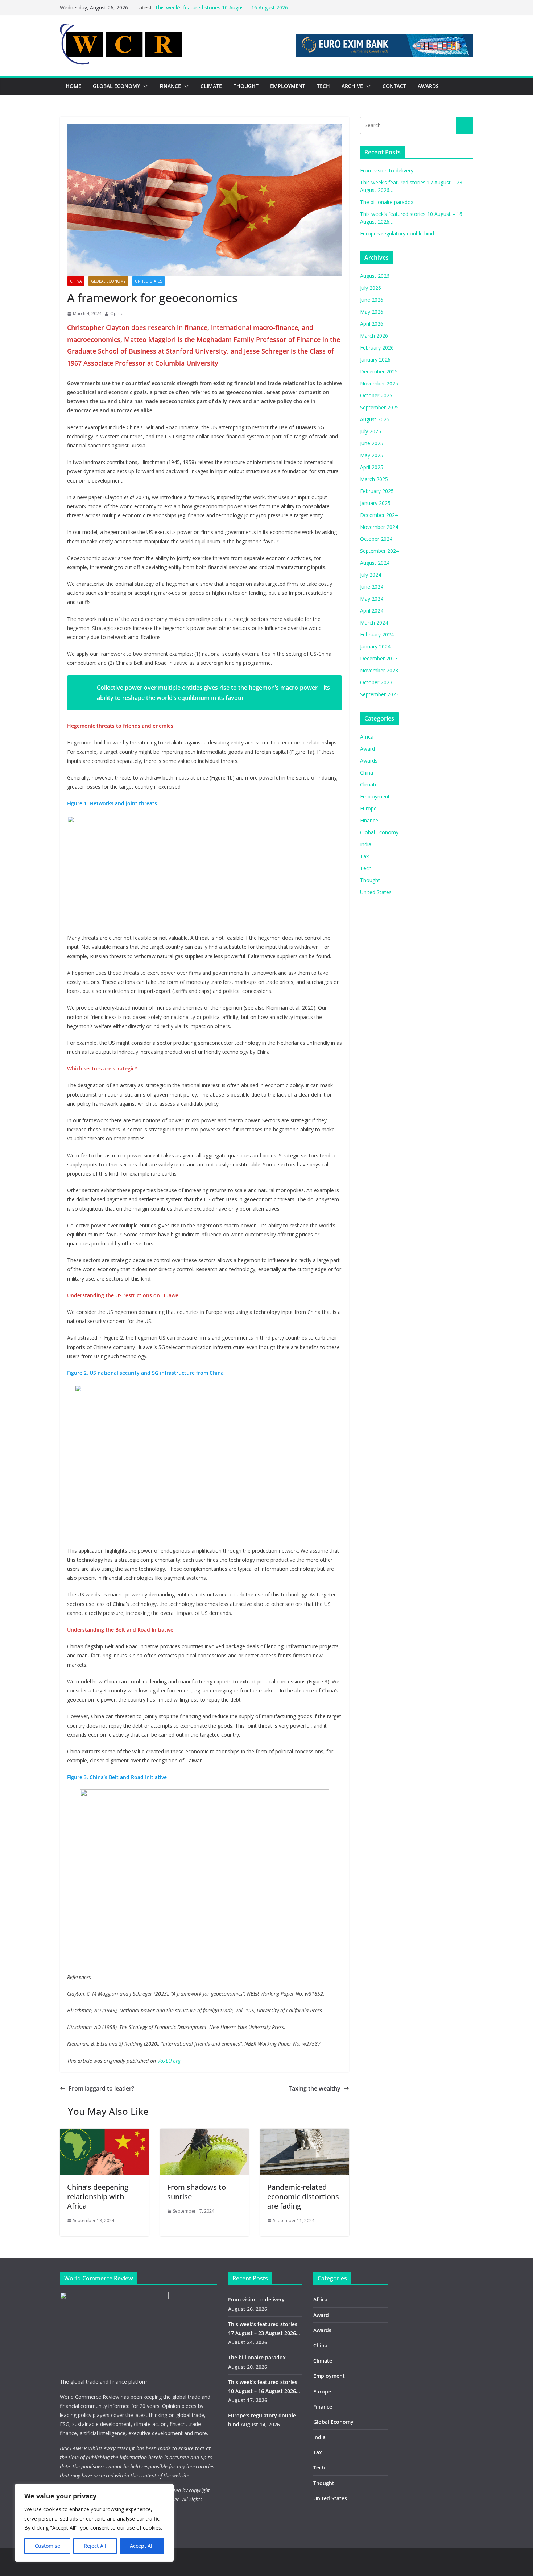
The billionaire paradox (387, 202)
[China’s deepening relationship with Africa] (104, 2134)
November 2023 (379, 670)
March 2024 (374, 623)
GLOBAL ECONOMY (116, 86)
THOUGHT (246, 86)
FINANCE (170, 86)
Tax (364, 856)
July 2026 (371, 288)
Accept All (142, 2546)
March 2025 (374, 479)
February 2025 (377, 491)
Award (367, 749)
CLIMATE (211, 86)
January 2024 (375, 646)
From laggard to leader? (101, 2088)
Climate (369, 784)
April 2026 (372, 324)
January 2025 (375, 503)
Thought (370, 880)
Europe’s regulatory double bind (397, 233)
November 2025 (379, 383)
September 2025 (379, 407)
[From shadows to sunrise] (204, 2134)
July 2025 (371, 431)
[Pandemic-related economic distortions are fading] (305, 2134)
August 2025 (375, 419)
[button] (144, 86)
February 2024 (377, 634)
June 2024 (372, 587)
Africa (367, 737)
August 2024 (375, 563)
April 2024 (372, 611)
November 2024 (379, 527)
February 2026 (377, 348)
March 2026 (374, 336)
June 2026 (372, 300)
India (366, 844)
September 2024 (379, 551)
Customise (47, 2546)
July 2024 (371, 575)
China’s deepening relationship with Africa (98, 2197)
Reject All (95, 2546)
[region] (94, 2523)
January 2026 (375, 360)
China (76, 281)
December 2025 (379, 371)
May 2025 (372, 455)
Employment (375, 796)
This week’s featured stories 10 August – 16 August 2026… (223, 7)
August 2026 (375, 276)
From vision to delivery (387, 170)
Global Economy (108, 281)
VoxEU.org (169, 2061)
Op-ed (117, 314)
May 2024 (372, 599)
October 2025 (376, 395)
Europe (368, 808)
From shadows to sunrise (197, 2192)
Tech (366, 868)
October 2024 (376, 539)
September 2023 (379, 694)
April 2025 (372, 467)
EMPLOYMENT (288, 86)
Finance (369, 820)
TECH (323, 86)
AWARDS (428, 86)
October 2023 (376, 682)
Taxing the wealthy (315, 2088)
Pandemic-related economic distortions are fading (303, 2197)
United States (148, 281)
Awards (369, 761)
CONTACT (394, 86)
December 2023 (379, 658)
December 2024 (379, 515)
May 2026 (372, 312)
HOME (73, 86)
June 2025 (372, 443)
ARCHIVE (352, 86)
